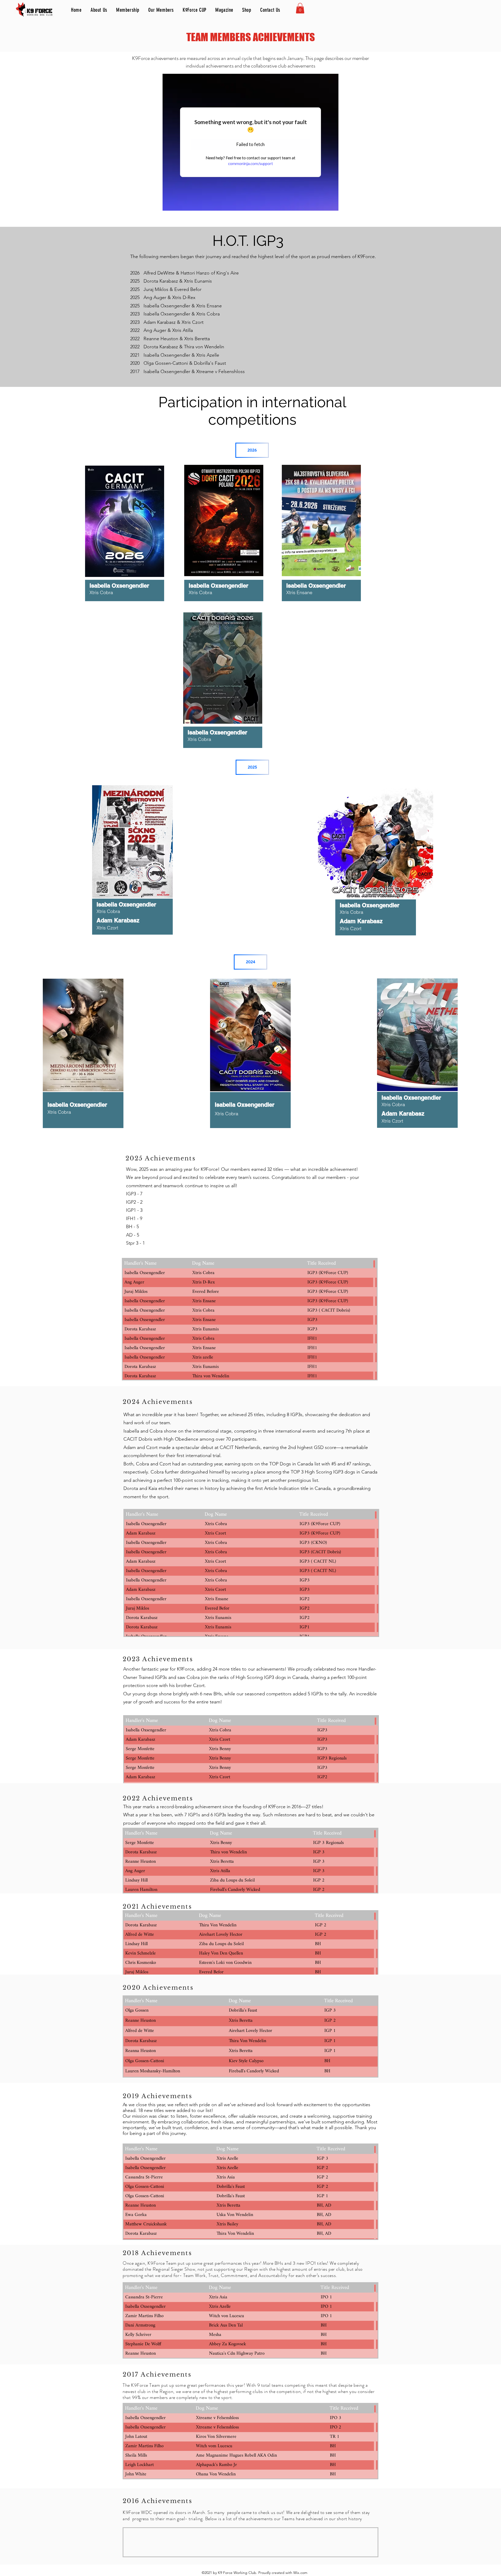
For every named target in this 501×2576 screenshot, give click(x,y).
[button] (300, 8)
